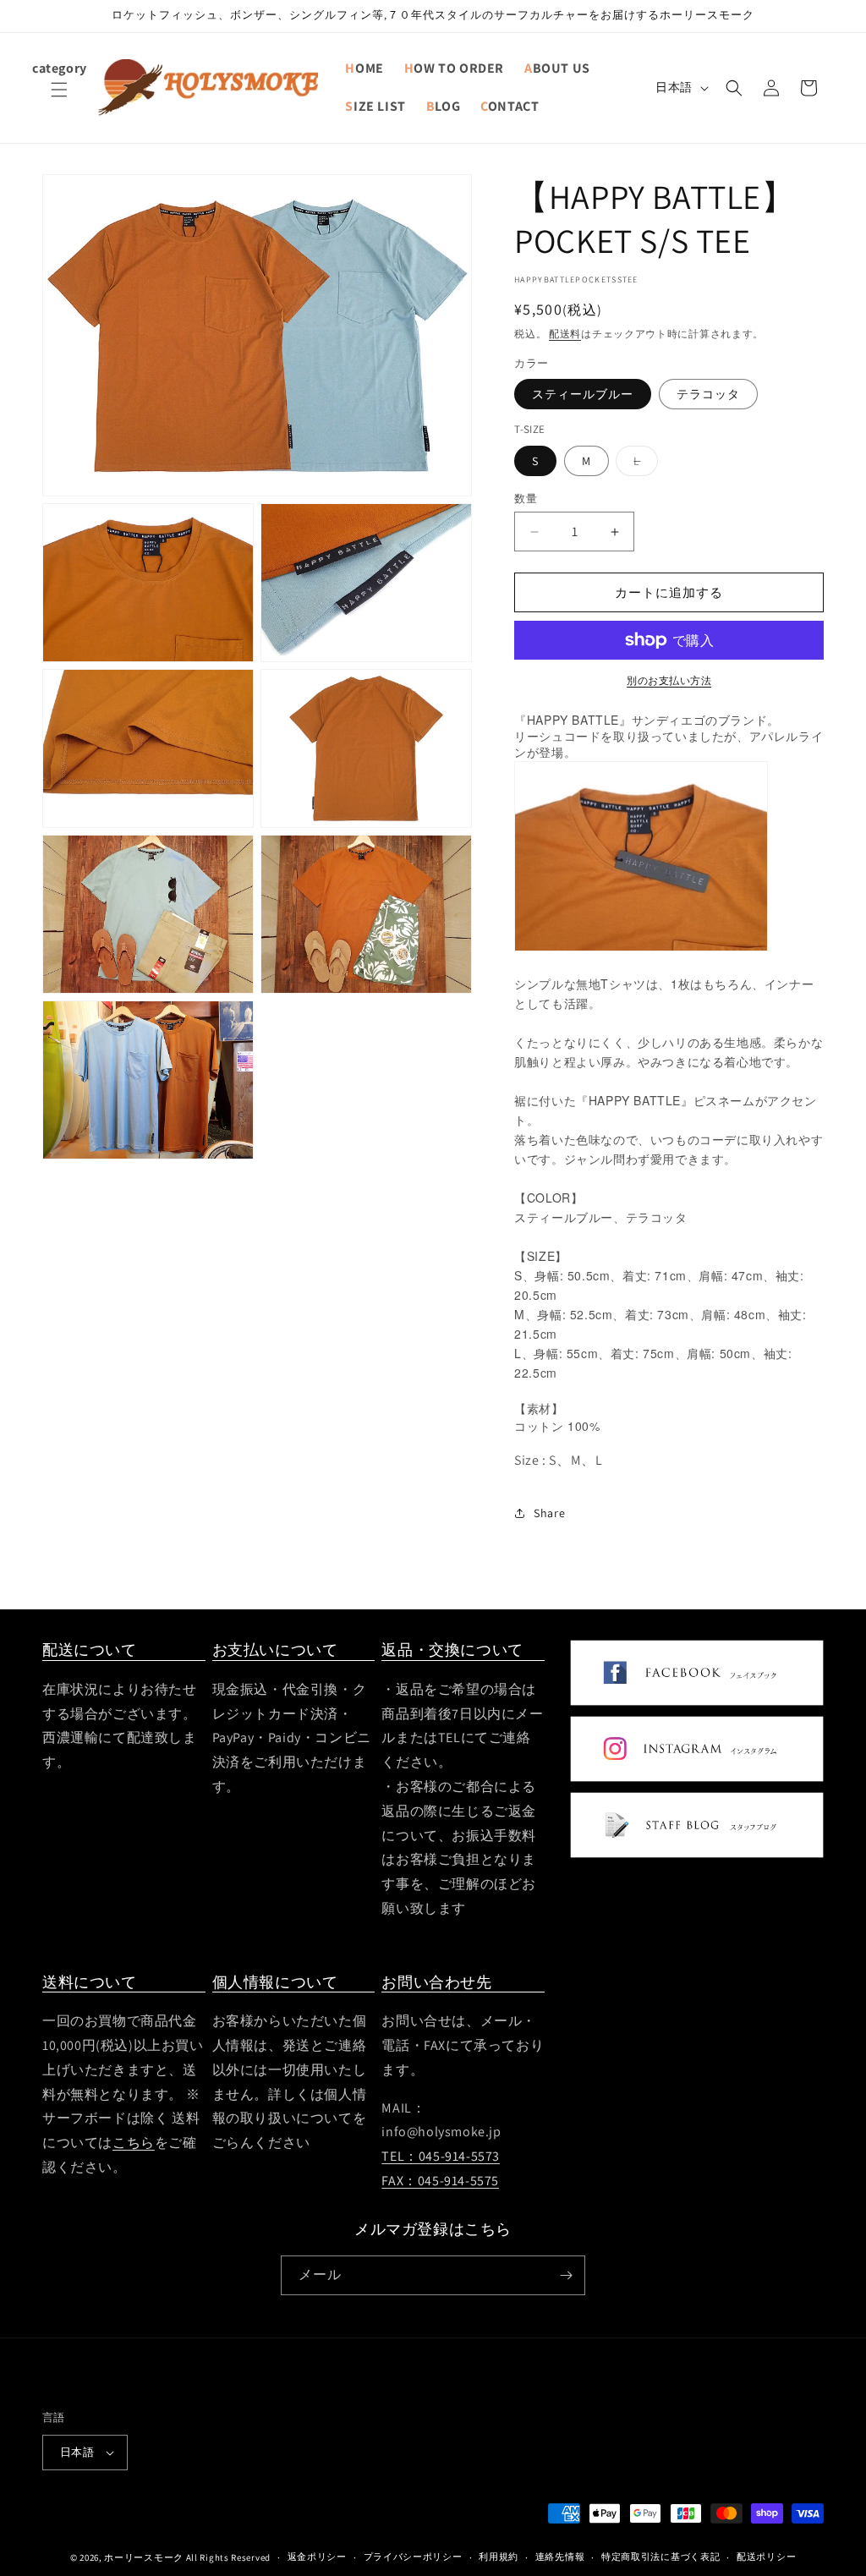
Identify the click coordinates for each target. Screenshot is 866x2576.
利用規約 (499, 2557)
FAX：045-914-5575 (440, 2181)
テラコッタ (708, 394)
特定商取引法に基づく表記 (660, 2557)
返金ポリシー (317, 2557)
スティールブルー (583, 394)
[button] (59, 100)
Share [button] (549, 1513)
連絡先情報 (560, 2557)
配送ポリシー (766, 2557)
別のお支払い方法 (669, 680)
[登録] (566, 2275)
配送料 (565, 334)
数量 (526, 499)
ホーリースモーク (144, 2557)
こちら (134, 2143)
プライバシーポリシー (413, 2557)
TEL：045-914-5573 (441, 2156)
